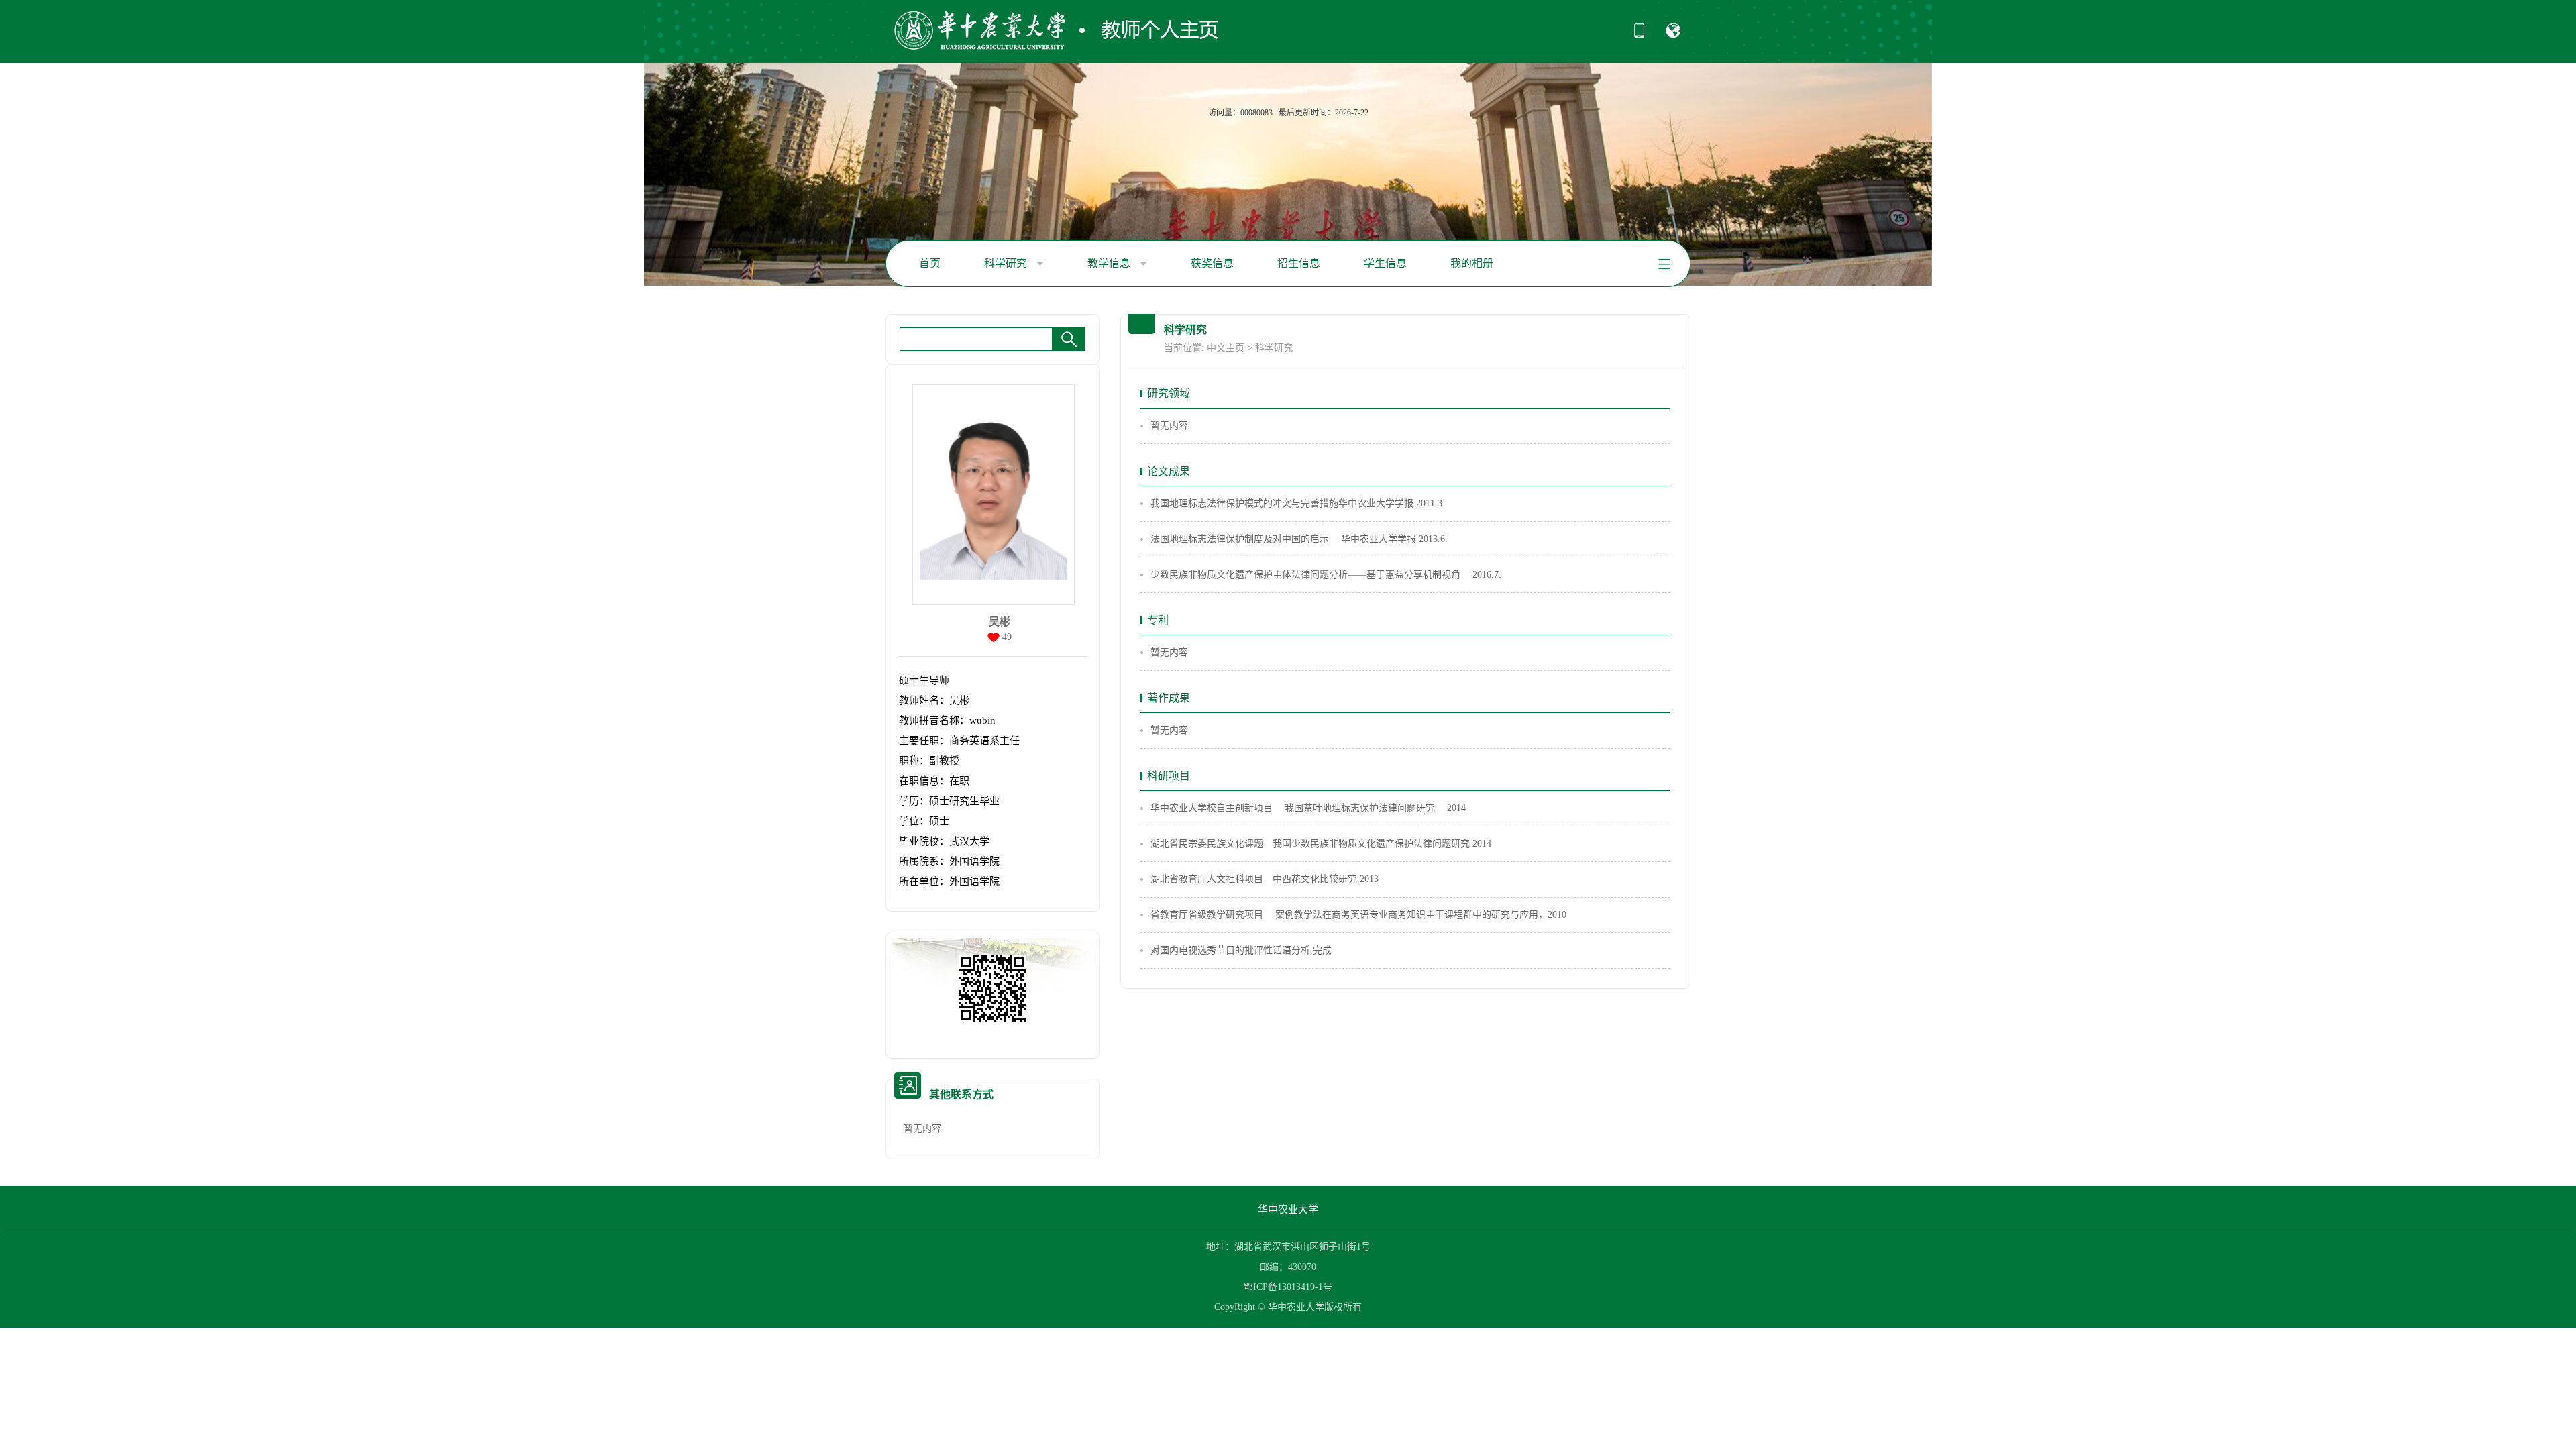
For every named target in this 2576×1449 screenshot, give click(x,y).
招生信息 (1299, 263)
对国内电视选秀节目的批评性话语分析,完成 (1241, 950)
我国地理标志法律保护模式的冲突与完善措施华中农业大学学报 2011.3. (1298, 503)
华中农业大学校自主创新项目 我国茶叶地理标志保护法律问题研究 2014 (1308, 808)
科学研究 (1007, 263)
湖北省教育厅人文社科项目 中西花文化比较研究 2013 (1265, 879)
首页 (930, 263)
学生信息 (1385, 263)
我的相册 (1472, 263)
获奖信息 (1212, 263)
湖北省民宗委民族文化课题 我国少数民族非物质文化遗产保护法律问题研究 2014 (1321, 844)
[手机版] (1639, 35)
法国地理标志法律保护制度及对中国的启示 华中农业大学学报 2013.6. (1299, 539)
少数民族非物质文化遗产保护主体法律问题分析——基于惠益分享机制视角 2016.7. (1326, 575)
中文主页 (1226, 348)
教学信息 (1110, 263)
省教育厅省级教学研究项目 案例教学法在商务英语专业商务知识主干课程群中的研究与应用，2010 (1358, 915)
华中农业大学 (1288, 1210)
